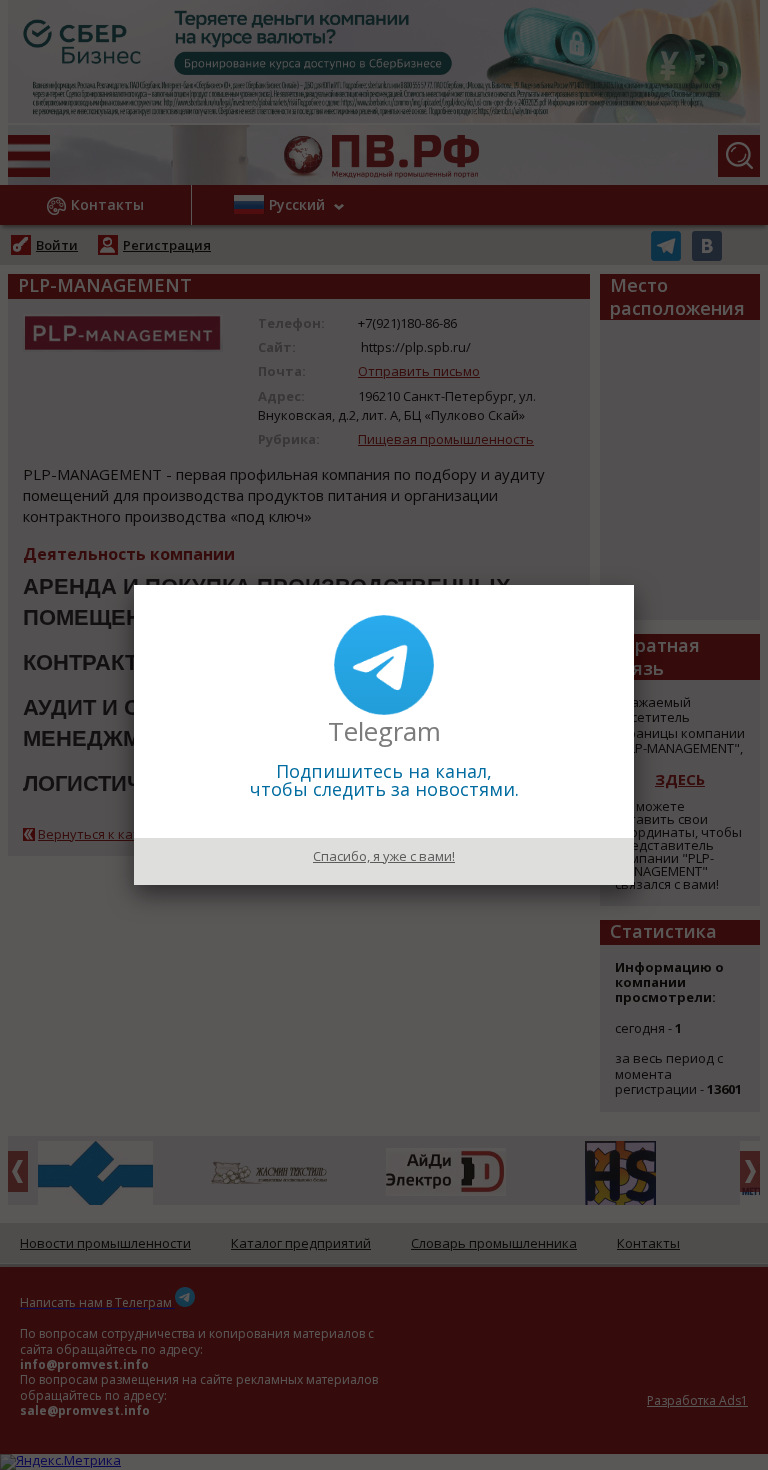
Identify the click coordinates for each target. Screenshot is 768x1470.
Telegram (384, 731)
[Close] (634, 585)
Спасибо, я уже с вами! (384, 856)
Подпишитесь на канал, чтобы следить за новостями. (384, 780)
